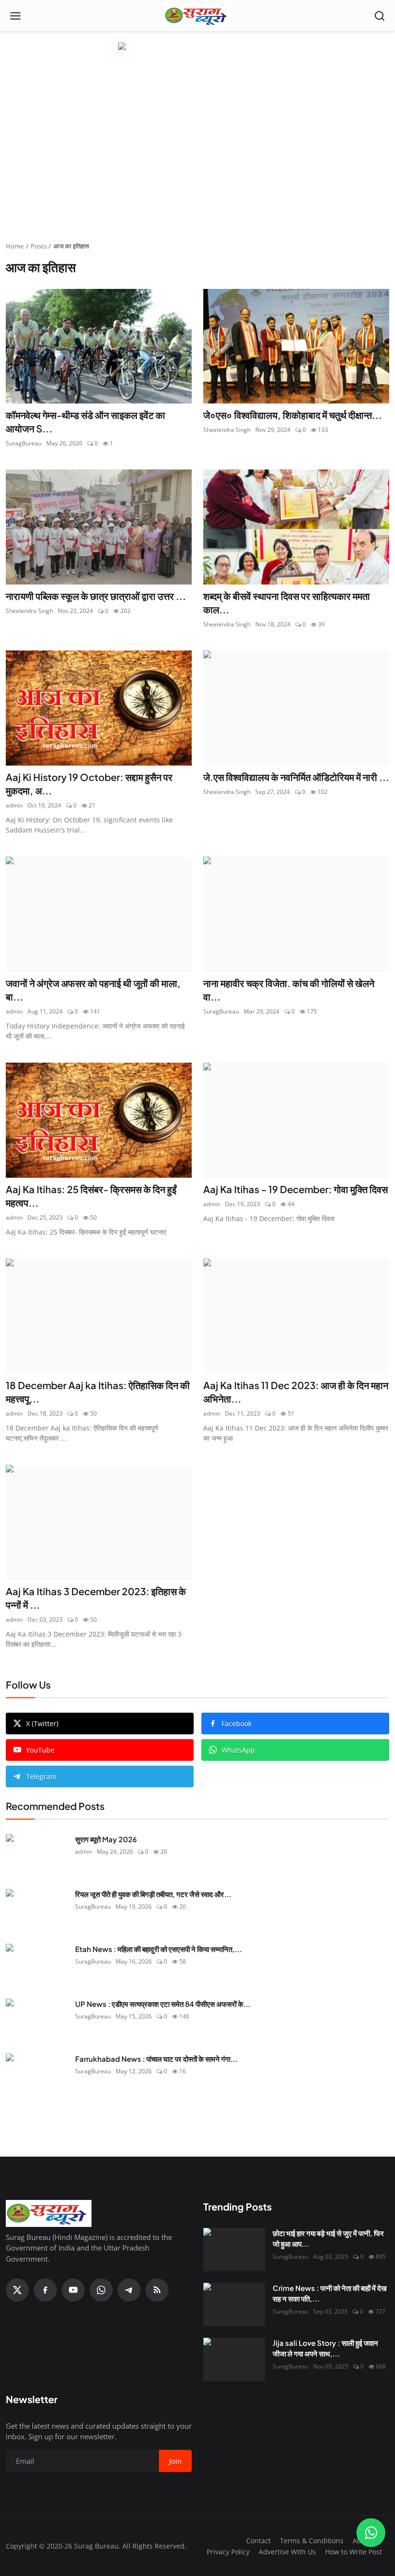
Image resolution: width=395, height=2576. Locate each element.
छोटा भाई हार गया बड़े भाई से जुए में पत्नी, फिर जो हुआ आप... (328, 2238)
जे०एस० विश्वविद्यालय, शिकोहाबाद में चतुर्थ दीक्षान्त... (293, 415)
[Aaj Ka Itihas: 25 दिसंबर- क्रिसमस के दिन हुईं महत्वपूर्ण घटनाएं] (99, 1120)
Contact (258, 2541)
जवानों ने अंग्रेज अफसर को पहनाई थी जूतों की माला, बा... (93, 990)
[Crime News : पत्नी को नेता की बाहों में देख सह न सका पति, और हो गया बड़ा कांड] (234, 2304)
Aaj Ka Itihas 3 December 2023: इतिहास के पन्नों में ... (96, 1598)
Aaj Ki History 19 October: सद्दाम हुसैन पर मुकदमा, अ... (89, 784)
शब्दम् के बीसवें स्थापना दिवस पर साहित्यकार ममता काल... (287, 603)
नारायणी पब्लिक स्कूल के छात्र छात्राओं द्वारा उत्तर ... (96, 596)
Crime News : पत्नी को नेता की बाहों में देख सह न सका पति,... (330, 2293)
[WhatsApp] (101, 2290)
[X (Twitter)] (17, 2290)
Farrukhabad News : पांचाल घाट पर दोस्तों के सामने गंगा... (156, 2059)
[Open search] (380, 16)
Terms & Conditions (312, 2541)
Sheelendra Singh (227, 430)
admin (14, 805)
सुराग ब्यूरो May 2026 (106, 1839)
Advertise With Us (287, 2552)
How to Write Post (354, 2552)
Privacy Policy (228, 2552)
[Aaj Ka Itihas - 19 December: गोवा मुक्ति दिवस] (296, 1120)
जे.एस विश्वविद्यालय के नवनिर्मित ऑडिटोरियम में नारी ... (296, 777)
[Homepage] (197, 16)
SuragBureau (24, 443)
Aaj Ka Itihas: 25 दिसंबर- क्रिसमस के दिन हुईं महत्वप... (91, 1196)
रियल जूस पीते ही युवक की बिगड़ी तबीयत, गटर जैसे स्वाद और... (153, 1894)
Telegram (41, 1776)
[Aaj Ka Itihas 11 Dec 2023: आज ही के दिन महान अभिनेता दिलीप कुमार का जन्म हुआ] (296, 1316)
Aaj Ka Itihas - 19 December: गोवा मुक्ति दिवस (296, 1189)
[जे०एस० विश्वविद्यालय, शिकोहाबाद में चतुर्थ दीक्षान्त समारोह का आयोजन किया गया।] (296, 346)
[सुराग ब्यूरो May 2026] (37, 1856)
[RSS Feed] (157, 2290)
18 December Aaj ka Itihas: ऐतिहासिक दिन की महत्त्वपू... (98, 1392)
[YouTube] (73, 2290)
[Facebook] (45, 2290)
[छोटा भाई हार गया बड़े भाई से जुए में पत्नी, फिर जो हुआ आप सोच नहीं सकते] (234, 2250)
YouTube (40, 1750)
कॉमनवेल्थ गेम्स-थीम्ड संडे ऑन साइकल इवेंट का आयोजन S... (86, 422)
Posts (39, 246)
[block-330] (197, 47)
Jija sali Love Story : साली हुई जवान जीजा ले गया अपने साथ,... (325, 2348)
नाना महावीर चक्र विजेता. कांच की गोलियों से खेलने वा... (289, 990)
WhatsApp (238, 1750)
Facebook (237, 1724)
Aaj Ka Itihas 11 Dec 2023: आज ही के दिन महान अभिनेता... (296, 1392)
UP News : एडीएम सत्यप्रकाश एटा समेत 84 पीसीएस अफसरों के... (163, 2004)
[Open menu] (15, 16)
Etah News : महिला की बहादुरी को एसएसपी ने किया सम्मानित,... (158, 1949)
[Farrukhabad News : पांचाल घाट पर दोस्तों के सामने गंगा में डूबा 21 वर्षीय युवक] (37, 2075)
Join (175, 2461)
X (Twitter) (42, 1724)
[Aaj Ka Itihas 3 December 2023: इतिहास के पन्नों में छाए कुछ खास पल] (99, 1522)
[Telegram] (129, 2290)
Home (15, 246)
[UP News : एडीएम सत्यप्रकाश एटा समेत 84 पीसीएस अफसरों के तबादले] (37, 2020)
